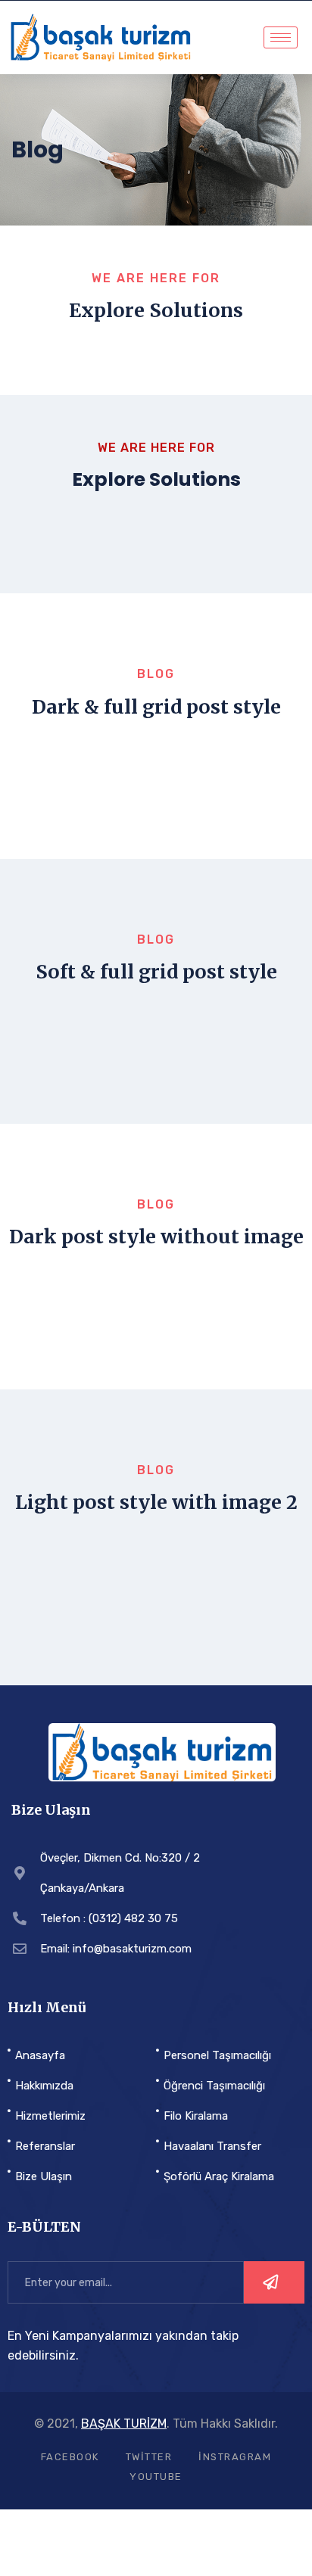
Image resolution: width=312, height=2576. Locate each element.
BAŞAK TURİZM (124, 2424)
